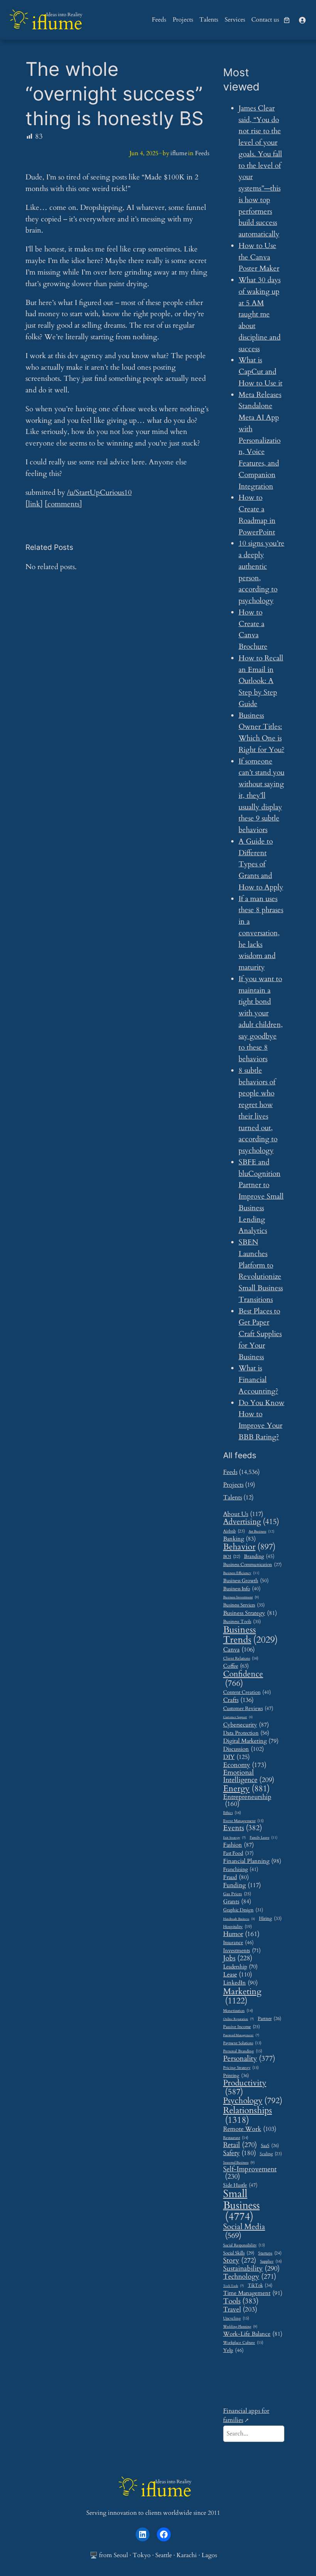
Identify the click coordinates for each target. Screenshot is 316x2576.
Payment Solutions (242, 2043)
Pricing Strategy (241, 2068)
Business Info (242, 1589)
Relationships (248, 2115)
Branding (259, 1556)
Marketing (242, 1996)
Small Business (241, 2206)
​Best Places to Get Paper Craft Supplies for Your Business (260, 1334)
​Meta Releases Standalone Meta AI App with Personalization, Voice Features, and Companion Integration (260, 440)
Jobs (238, 1958)
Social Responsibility (244, 2245)
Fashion (239, 1845)
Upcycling (236, 2319)
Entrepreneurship (247, 1801)
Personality (249, 2059)
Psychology (253, 2101)
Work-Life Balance (253, 2334)
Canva (239, 1650)
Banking (240, 1539)
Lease (238, 1975)
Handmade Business (239, 1919)
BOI (232, 1557)
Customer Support (238, 1717)
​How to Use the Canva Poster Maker (259, 257)
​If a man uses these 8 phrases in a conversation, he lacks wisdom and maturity (261, 933)
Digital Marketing (251, 1741)
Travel (240, 2309)
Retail (240, 2145)
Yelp (233, 2350)
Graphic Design (243, 1910)
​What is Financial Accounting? (258, 1380)
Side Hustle (240, 2185)
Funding (242, 1885)
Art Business (261, 1531)
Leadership (240, 1967)
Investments (242, 1951)
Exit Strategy (234, 1838)
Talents (233, 1497)
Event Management (243, 1821)
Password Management (241, 2036)
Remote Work (250, 2129)
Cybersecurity (246, 1725)
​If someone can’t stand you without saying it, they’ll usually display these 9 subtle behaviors (261, 796)
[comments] (63, 504)
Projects (233, 1485)
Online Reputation (239, 2019)
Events (243, 1828)
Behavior (249, 1547)
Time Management (253, 2293)
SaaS (270, 2146)
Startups (270, 2253)
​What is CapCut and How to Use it (261, 372)
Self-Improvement (250, 2173)
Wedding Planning (240, 2327)
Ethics (232, 1813)
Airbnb (234, 1531)
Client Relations (241, 1659)
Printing (236, 2076)
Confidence (243, 1679)
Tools (241, 2301)
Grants (237, 1901)
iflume (57, 23)
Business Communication (252, 1565)
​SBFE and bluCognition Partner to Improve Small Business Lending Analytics (261, 1197)
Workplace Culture (243, 2343)
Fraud (236, 1877)
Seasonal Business (239, 2163)
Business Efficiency (241, 1573)
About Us (243, 1514)
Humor (241, 1934)
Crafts (238, 1700)
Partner (270, 2019)
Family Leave (264, 1837)
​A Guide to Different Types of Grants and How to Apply (261, 864)
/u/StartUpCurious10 (99, 492)
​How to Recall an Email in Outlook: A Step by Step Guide (261, 681)
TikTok (260, 2286)
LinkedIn (240, 1983)
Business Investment (241, 1598)
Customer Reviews (248, 1709)
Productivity (245, 2088)
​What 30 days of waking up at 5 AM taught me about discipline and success (260, 314)
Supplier (271, 2262)
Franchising (241, 1869)
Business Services (244, 1605)
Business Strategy (250, 1613)
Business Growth (246, 1581)
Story (240, 2261)
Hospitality (237, 1927)
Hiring (270, 1919)
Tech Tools (234, 2286)
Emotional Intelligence (249, 1776)
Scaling (271, 2154)
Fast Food (238, 1854)
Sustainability (251, 2269)
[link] (287, 20)
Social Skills (239, 2253)
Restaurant (236, 2138)
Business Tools (242, 1622)
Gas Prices (237, 1894)
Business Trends (250, 1635)
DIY (236, 1757)
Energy (246, 1789)
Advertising (251, 1522)
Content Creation (247, 1692)
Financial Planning (252, 1862)
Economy (245, 1765)
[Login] (302, 20)
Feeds (202, 153)
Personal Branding (243, 2051)
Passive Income (241, 2027)
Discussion (244, 1749)
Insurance (238, 1943)
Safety (240, 2153)
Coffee (236, 1666)
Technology (250, 2277)
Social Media (244, 2231)
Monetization (238, 2011)
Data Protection (246, 1733)
